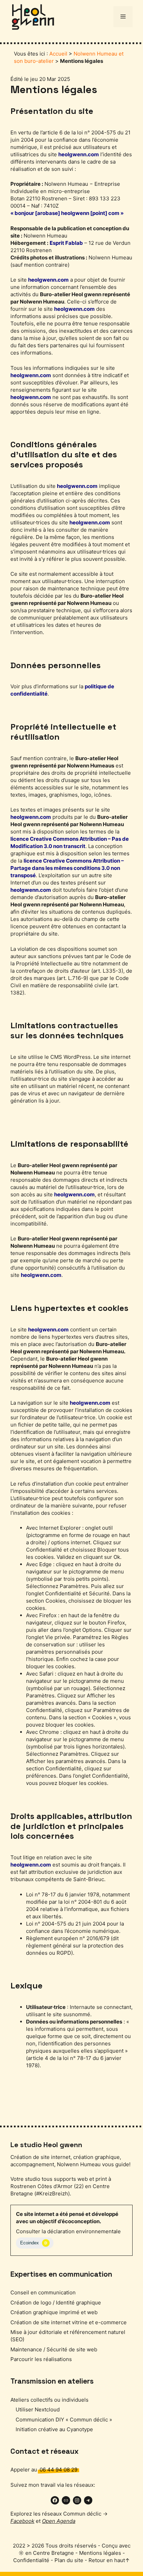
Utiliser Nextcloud (38, 2409)
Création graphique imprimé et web (54, 2312)
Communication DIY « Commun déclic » (64, 2420)
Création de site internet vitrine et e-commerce (69, 2322)
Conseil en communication (43, 2292)
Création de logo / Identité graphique (56, 2303)
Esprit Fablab (66, 243)
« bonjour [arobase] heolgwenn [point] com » (67, 213)
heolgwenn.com (79, 154)
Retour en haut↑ (109, 2560)
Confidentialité (31, 2560)
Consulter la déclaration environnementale (68, 2231)
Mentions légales (100, 2553)
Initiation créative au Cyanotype (54, 2429)
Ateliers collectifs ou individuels (49, 2400)
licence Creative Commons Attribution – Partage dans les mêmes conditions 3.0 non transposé (67, 868)
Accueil (58, 54)
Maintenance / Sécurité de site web (54, 2349)
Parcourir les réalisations (41, 2359)
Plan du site (69, 2560)
